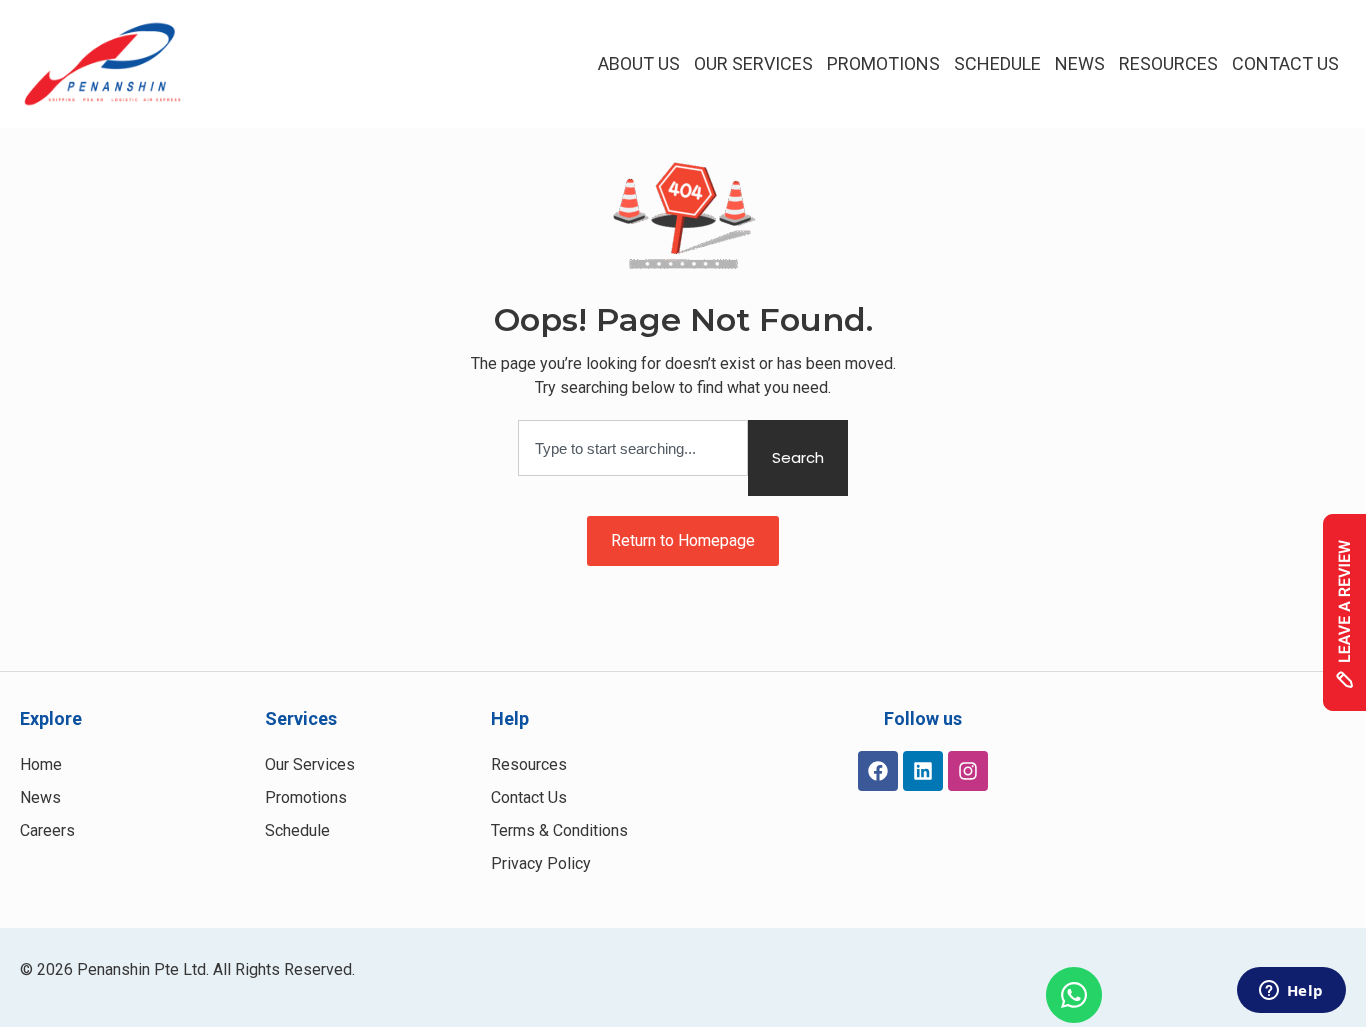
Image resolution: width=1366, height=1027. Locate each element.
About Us (639, 63)
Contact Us (1285, 63)
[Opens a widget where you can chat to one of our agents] (1291, 992)
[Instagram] (968, 771)
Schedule (997, 63)
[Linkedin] (923, 771)
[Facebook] (878, 771)
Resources (1168, 63)
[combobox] (633, 448)
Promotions (883, 63)
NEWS (1080, 63)
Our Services (753, 63)
